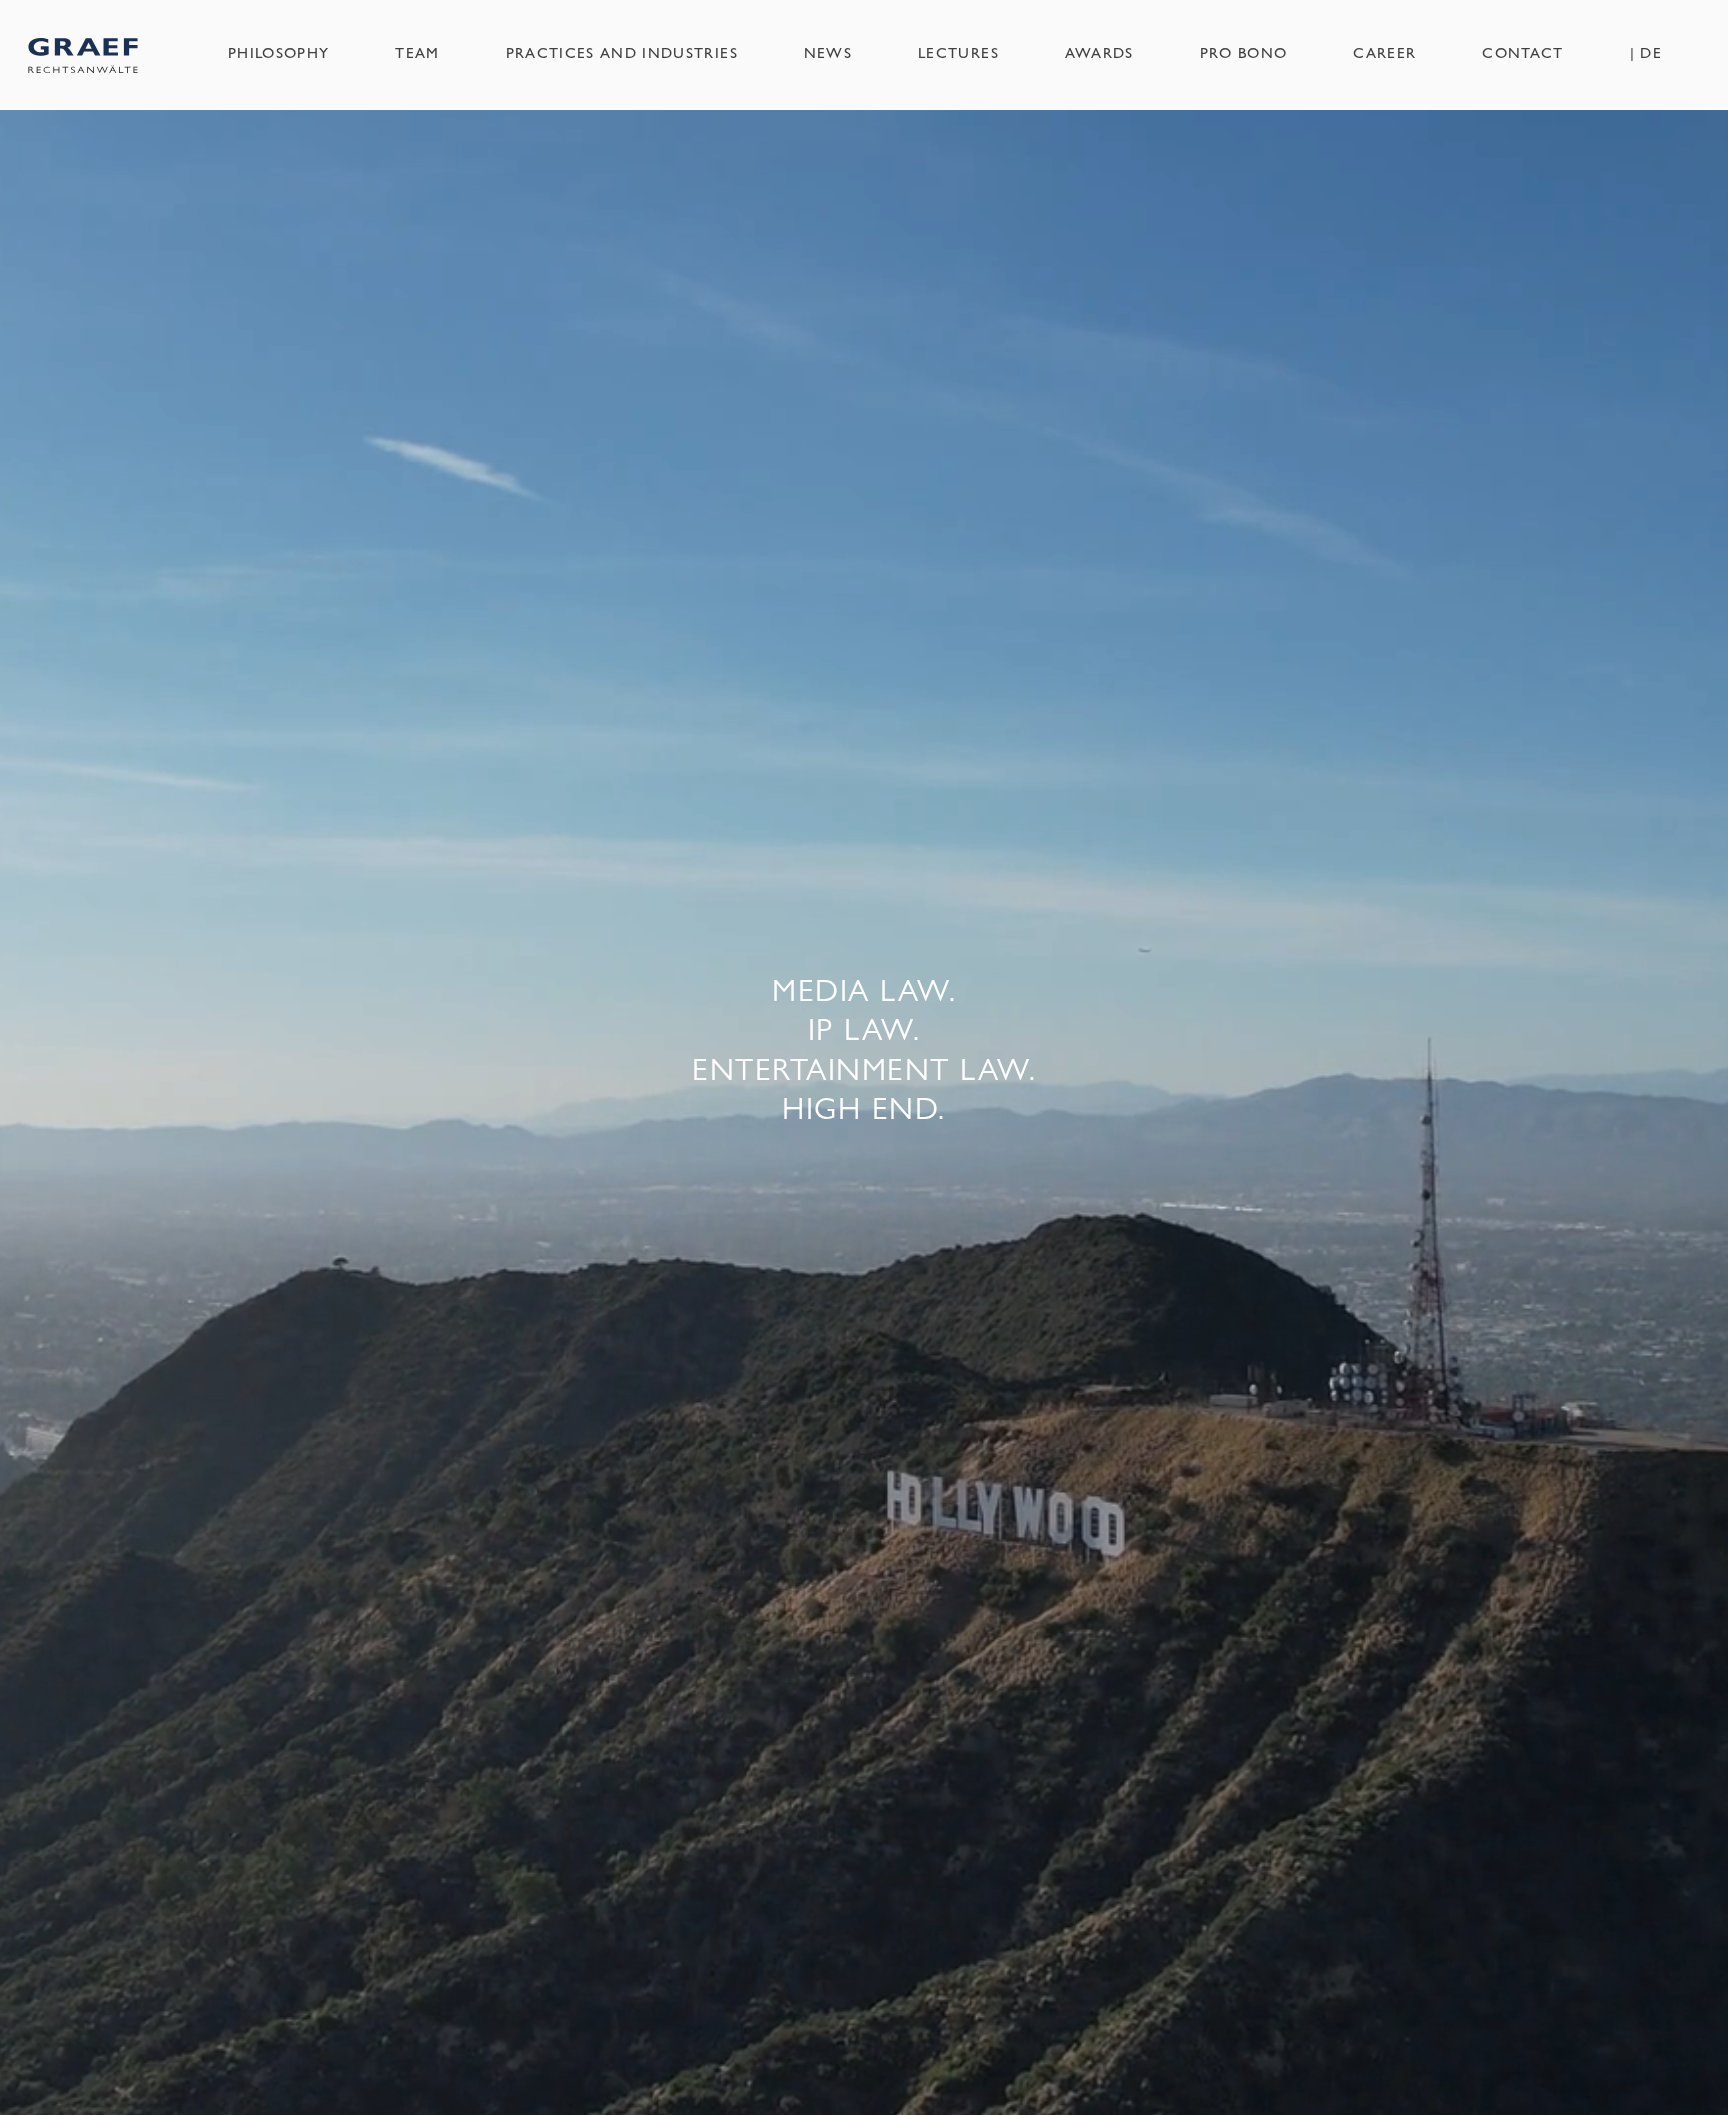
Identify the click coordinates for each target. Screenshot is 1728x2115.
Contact (1522, 51)
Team (417, 51)
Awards (1099, 51)
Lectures (958, 51)
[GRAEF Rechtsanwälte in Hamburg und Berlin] (83, 54)
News (828, 51)
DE (1651, 51)
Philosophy (279, 51)
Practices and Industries (622, 51)
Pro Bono (1244, 51)
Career (1384, 51)
